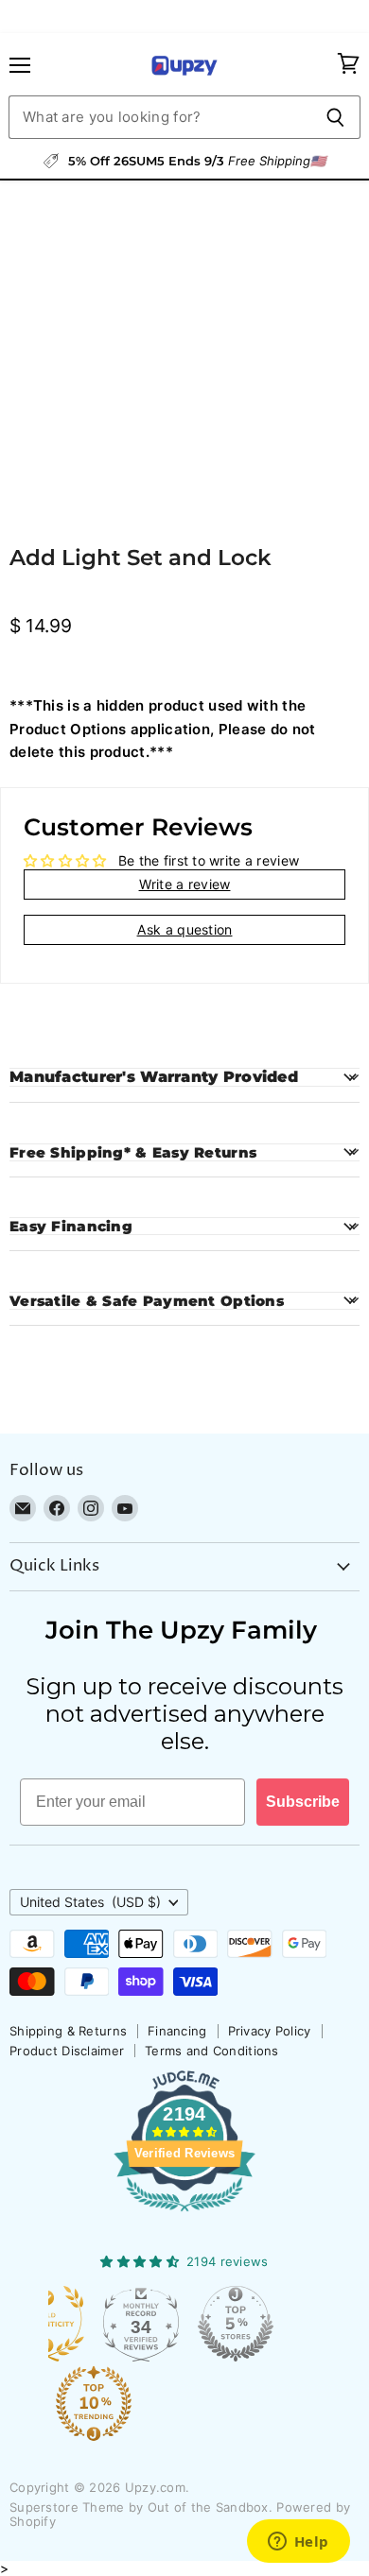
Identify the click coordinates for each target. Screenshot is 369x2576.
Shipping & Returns (68, 2031)
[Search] (335, 117)
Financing (177, 2031)
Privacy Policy (270, 2031)
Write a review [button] (185, 884)
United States (90, 1902)
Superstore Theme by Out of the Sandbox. (141, 2507)
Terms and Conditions (212, 2051)
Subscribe (303, 1802)
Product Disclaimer (67, 2051)
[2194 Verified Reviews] (184, 2215)
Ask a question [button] (185, 929)
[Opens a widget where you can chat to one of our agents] (298, 2543)
